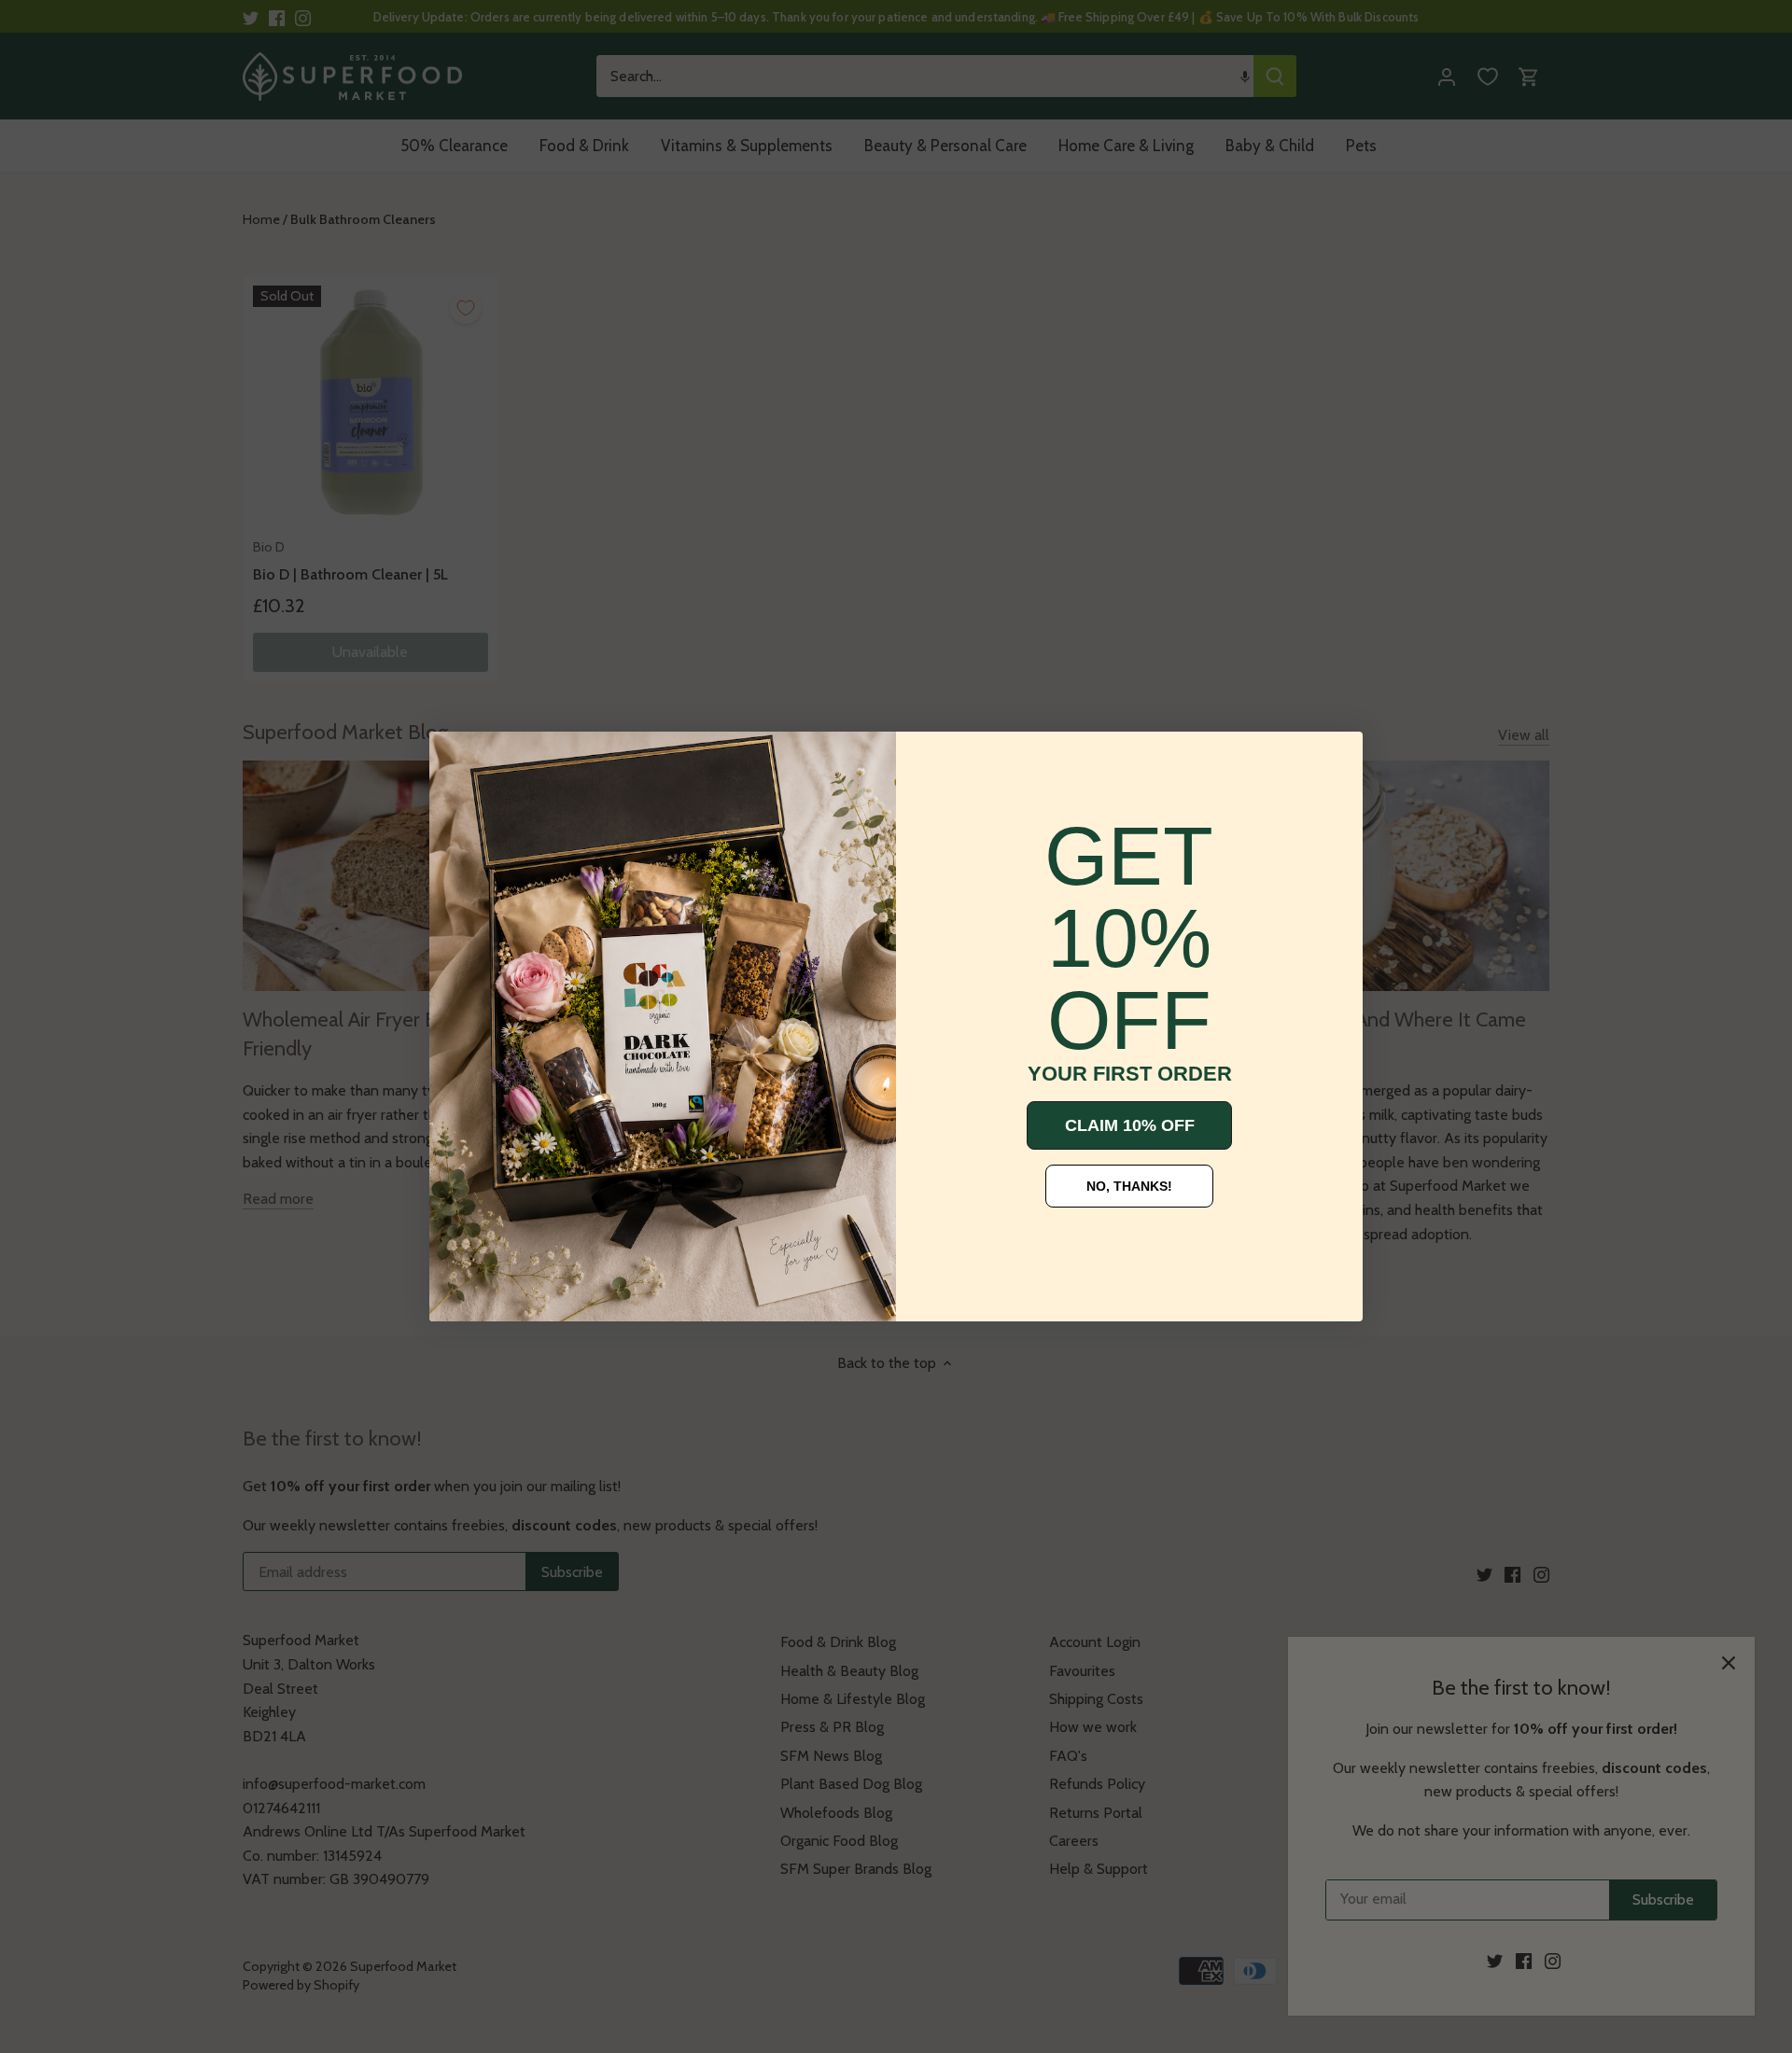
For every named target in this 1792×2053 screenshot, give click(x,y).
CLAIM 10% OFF (1130, 1125)
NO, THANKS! (1129, 1186)
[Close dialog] (457, 760)
